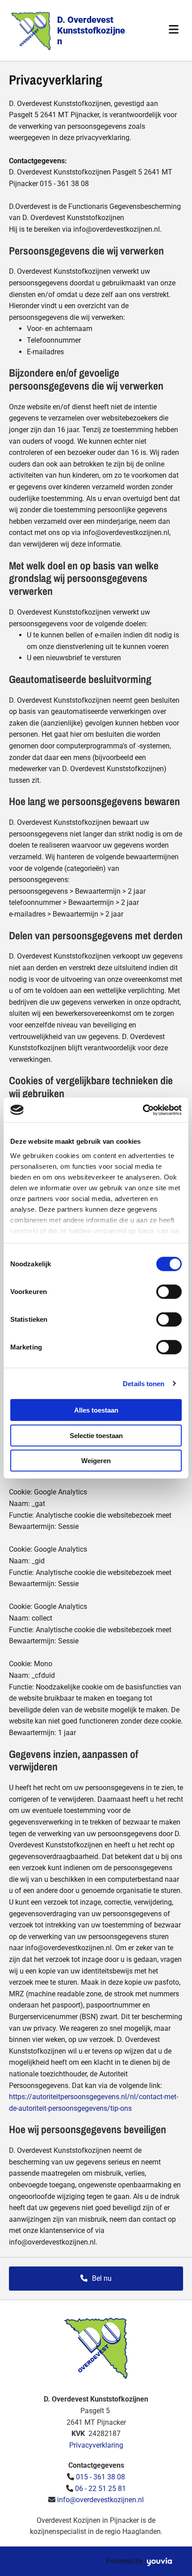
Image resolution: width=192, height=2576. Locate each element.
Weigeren (96, 1461)
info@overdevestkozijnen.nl (100, 2500)
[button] (96, 2279)
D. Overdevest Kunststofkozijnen (91, 30)
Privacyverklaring (96, 2445)
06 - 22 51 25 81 (100, 2489)
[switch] (169, 1292)
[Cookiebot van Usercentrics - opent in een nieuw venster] (143, 1110)
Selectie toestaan (96, 1435)
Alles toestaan (96, 1410)
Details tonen (144, 1383)
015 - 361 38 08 (100, 2477)
